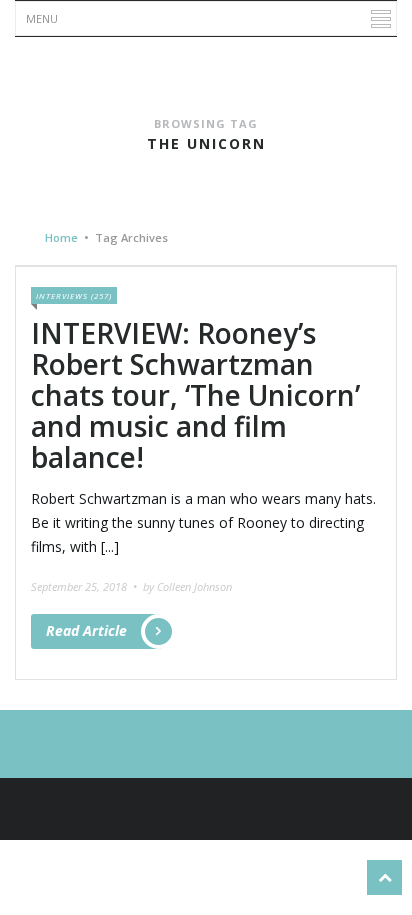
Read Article (86, 630)
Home (61, 237)
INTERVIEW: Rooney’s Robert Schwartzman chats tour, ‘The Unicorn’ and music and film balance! (195, 394)
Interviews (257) (74, 295)
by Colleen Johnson (187, 586)
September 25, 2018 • (85, 586)
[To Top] (384, 877)
